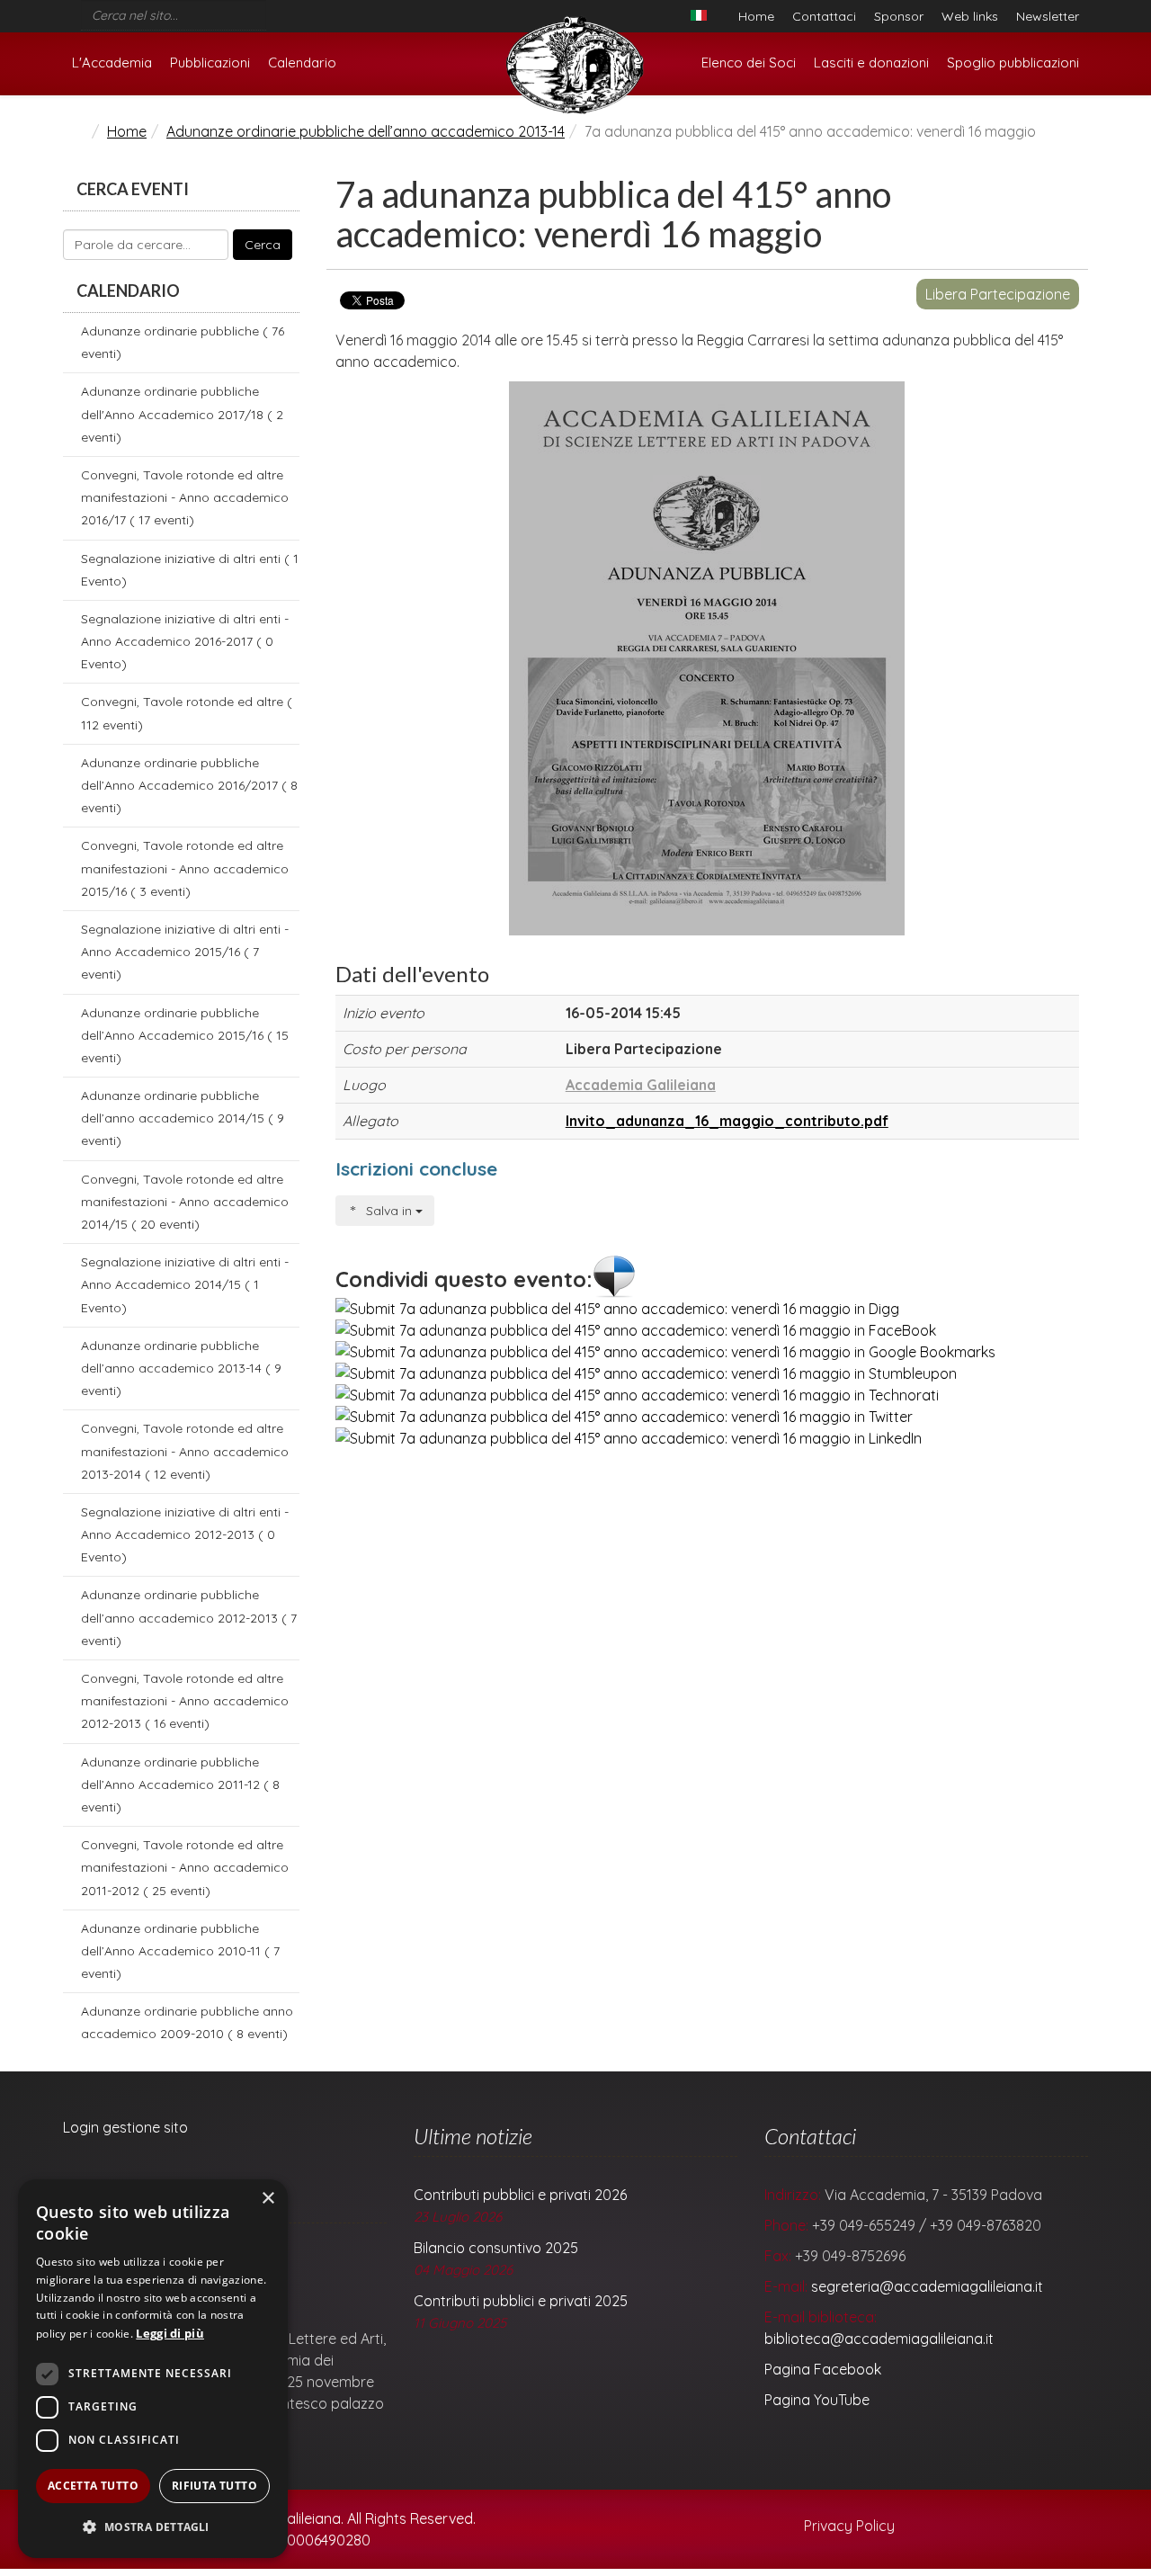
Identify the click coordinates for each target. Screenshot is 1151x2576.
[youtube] (297, 11)
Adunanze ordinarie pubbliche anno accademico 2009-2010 (187, 2022)
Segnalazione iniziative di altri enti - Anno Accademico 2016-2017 (185, 641)
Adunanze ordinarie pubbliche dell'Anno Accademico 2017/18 (182, 414)
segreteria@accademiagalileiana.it (927, 2286)
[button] (153, 2527)
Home (756, 16)
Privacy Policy (848, 2526)
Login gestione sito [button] (125, 2127)
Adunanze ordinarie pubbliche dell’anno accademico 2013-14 (366, 131)
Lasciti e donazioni (871, 63)
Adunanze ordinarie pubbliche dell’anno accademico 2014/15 (183, 1118)
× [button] (268, 2199)
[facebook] (273, 11)
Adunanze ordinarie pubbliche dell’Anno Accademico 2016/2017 (189, 785)
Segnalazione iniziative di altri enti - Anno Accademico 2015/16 (185, 952)
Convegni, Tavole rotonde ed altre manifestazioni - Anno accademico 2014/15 (185, 1202)
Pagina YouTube (817, 2400)
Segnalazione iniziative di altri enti (190, 570)
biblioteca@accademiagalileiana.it (879, 2339)
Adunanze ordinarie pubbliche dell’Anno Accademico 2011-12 (180, 1784)
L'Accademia (112, 63)
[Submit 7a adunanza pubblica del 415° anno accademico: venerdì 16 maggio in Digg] (617, 1309)
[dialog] (153, 2369)
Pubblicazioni (210, 63)
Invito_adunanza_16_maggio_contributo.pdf (727, 1121)
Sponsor (899, 16)
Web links (970, 16)
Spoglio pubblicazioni (1013, 63)
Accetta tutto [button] (93, 2486)
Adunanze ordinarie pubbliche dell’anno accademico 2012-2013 (189, 1617)
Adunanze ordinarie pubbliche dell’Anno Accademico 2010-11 (180, 1951)
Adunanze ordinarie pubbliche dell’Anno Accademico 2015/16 (185, 1035)
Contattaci (824, 16)
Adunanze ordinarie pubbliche (183, 342)
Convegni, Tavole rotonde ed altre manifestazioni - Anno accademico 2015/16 (185, 868)
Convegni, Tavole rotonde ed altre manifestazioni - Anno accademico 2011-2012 (185, 1867)
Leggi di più (170, 2333)
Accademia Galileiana (641, 1085)
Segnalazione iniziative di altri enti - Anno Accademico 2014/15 (185, 1284)
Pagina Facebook (823, 2369)
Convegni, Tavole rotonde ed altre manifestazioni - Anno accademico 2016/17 (185, 497)
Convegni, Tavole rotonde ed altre (187, 713)
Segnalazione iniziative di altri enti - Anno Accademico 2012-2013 (185, 1534)
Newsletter (1048, 16)
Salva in (389, 1211)
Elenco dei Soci (749, 63)
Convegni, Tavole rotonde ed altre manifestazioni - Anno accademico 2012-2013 (185, 1701)
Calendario (302, 63)
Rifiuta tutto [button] (214, 2486)
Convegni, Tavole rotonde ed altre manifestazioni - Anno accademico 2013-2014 (185, 1451)
